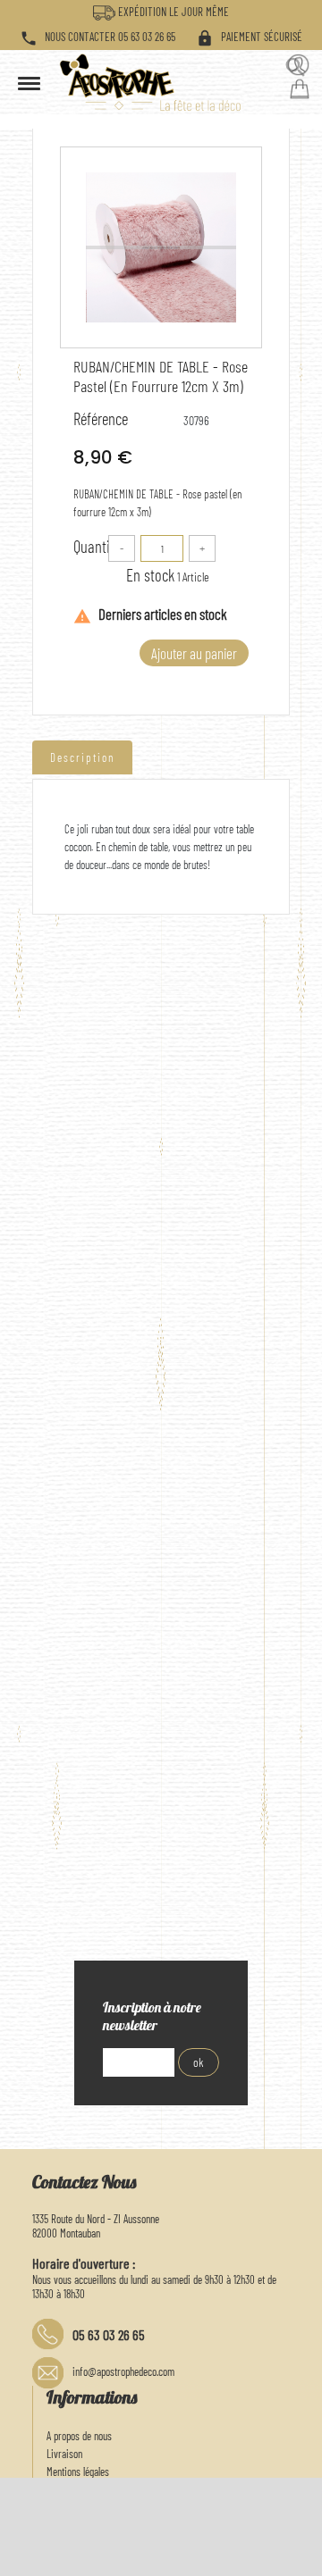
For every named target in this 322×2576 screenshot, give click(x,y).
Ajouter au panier (194, 653)
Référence (101, 419)
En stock (150, 575)
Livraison (64, 2454)
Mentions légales (78, 2471)
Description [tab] (82, 757)
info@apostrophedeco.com (123, 2371)
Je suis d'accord (266, 2554)
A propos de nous (79, 2436)
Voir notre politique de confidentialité (191, 2531)
